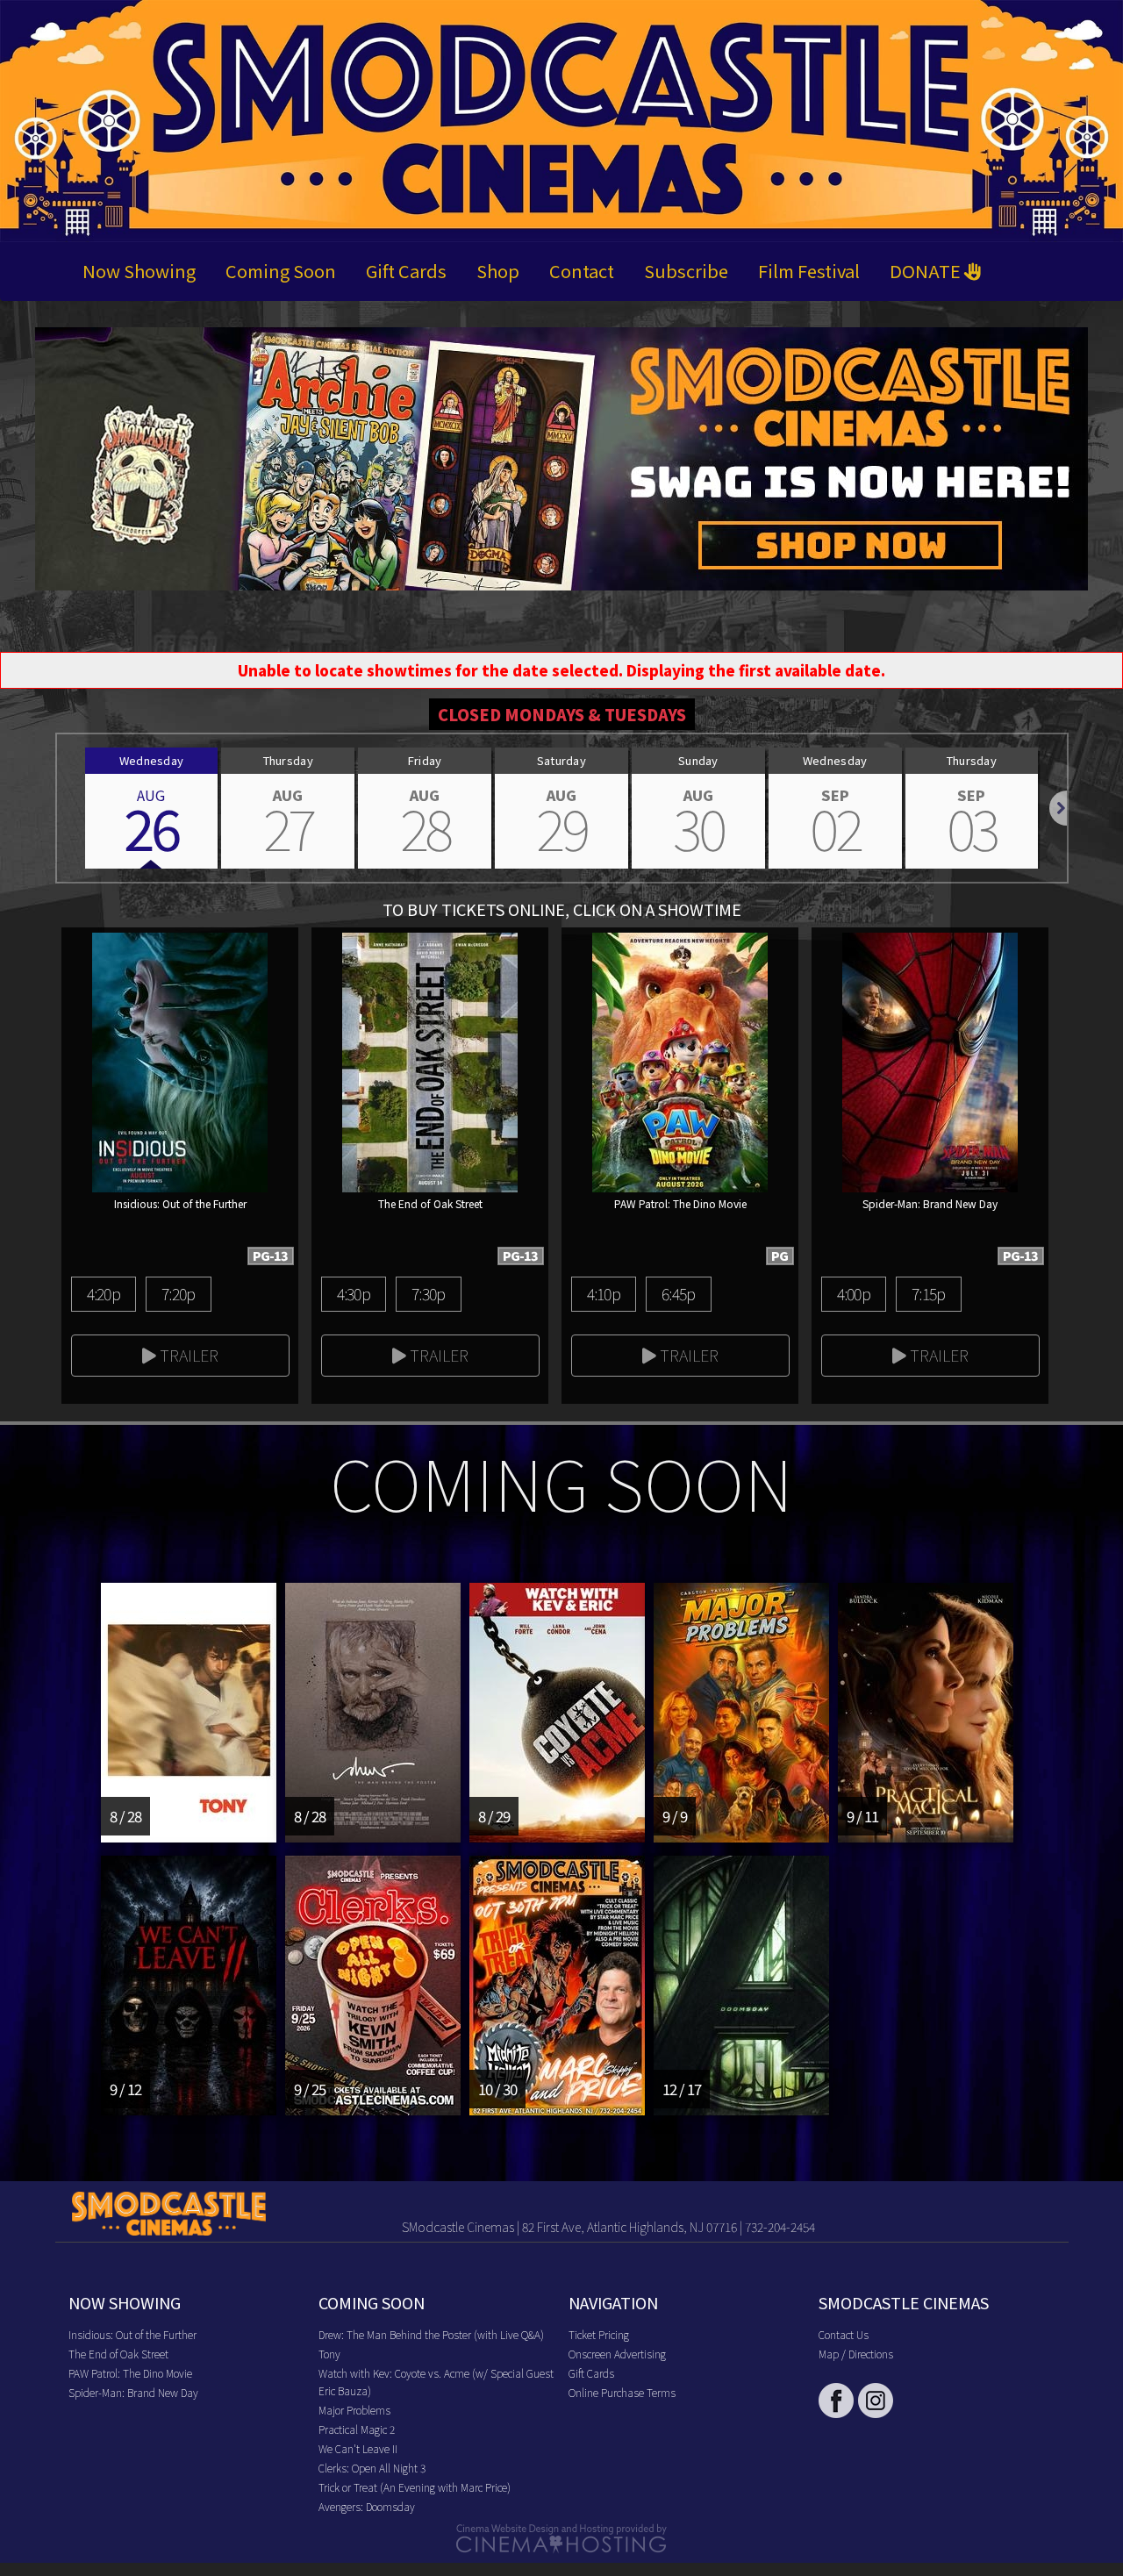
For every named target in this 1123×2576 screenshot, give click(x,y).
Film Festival (809, 271)
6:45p (678, 1293)
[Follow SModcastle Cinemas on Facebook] (836, 2401)
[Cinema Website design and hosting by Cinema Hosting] (561, 2536)
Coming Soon (281, 271)
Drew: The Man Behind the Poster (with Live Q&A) (431, 2334)
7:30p (428, 1293)
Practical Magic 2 (357, 2429)
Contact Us (844, 2334)
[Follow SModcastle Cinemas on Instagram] (876, 2401)
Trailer (187, 1355)
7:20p (178, 1293)
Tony (329, 2354)
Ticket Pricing (599, 2334)
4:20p (104, 1293)
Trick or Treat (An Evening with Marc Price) (415, 2487)
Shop (498, 271)
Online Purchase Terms (622, 2392)
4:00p (854, 1293)
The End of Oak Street (118, 2354)
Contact (582, 271)
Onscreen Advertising (617, 2354)
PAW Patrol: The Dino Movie (130, 2373)
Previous (57, 808)
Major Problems (354, 2410)
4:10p (604, 1293)
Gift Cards (406, 271)
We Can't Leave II (358, 2448)
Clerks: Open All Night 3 (372, 2468)
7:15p (928, 1293)
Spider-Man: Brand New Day (133, 2392)
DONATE (927, 271)
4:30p (354, 1293)
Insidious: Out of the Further (132, 2334)
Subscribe (686, 271)
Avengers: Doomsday (367, 2506)
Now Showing (139, 271)
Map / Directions (856, 2354)
